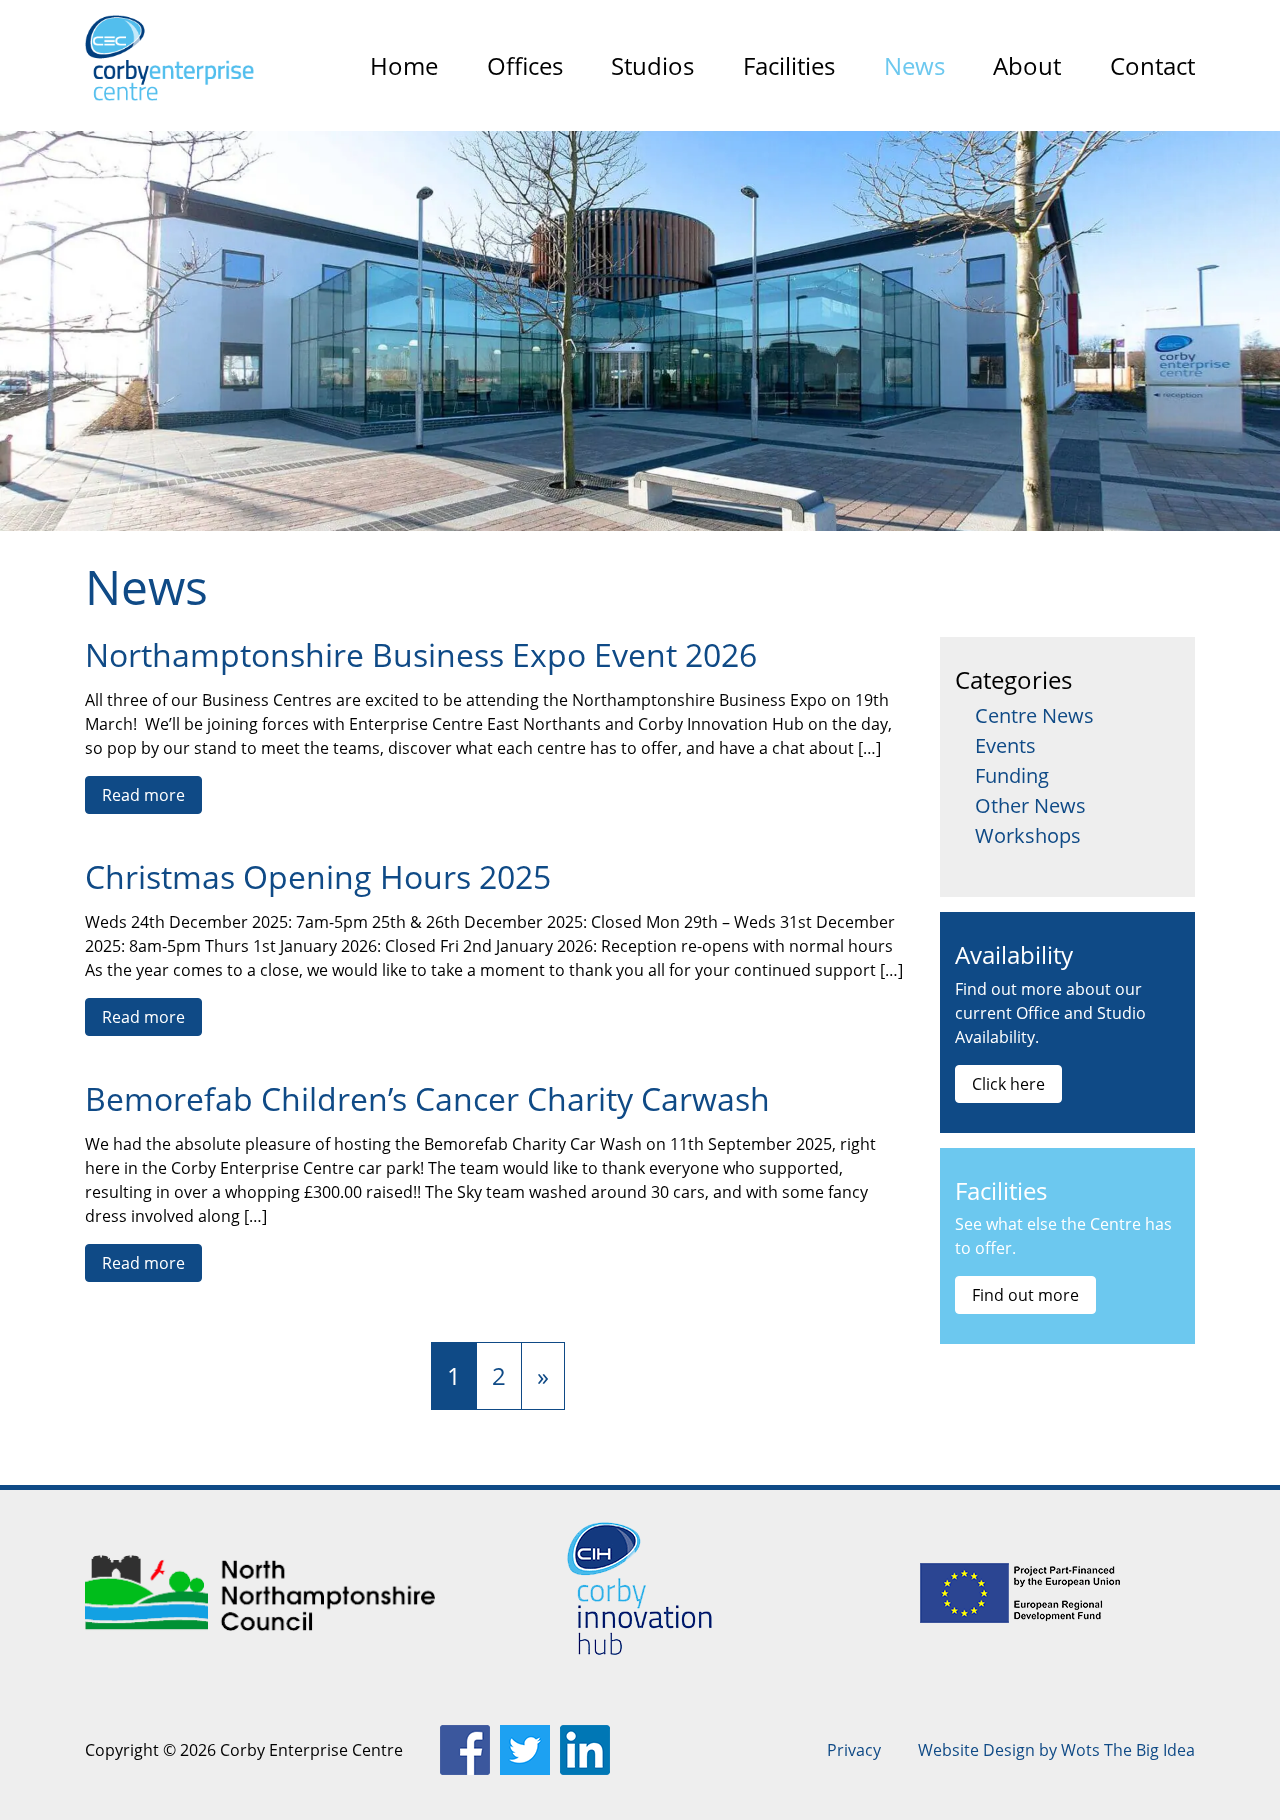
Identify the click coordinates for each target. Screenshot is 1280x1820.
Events (1005, 745)
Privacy (854, 1750)
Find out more (1025, 1295)
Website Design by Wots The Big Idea (1056, 1750)
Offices (525, 65)
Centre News (1034, 715)
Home (404, 65)
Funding (1012, 775)
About (1027, 65)
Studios (652, 65)
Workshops (1028, 835)
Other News (1030, 805)
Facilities (789, 65)
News (914, 65)
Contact (1152, 65)
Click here (1008, 1084)
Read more (143, 795)
